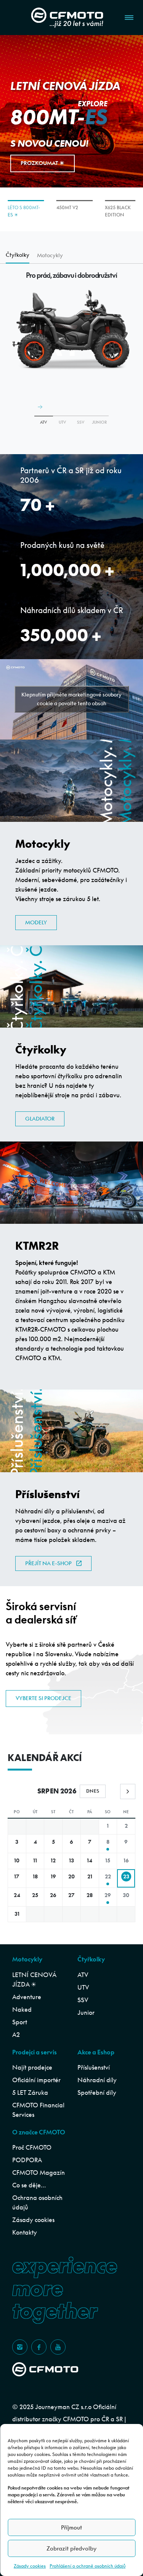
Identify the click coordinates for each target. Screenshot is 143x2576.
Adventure (27, 1997)
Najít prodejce (32, 2067)
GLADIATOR (40, 1119)
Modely (36, 922)
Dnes (93, 1791)
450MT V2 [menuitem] (18, 207)
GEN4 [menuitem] (111, 207)
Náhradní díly (97, 2080)
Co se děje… (29, 2185)
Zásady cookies (30, 2566)
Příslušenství (94, 2067)
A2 (16, 2035)
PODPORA (27, 2160)
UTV (83, 1987)
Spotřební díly (97, 2092)
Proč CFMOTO (32, 2147)
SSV (83, 2000)
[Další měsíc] (128, 1792)
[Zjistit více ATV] (44, 416)
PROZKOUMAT (39, 163)
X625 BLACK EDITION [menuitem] (69, 211)
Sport (20, 2022)
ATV (43, 422)
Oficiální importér (36, 2080)
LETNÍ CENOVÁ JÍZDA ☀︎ (34, 1980)
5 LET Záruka (30, 2092)
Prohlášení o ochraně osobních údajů (88, 2566)
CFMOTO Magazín (39, 2173)
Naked (22, 2009)
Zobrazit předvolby (71, 2548)
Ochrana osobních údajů (37, 2202)
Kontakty (25, 2232)
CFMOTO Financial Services (38, 2110)
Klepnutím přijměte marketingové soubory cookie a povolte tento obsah (71, 699)
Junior (86, 2012)
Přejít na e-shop (48, 1563)
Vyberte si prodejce (43, 1698)
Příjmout (71, 2527)
